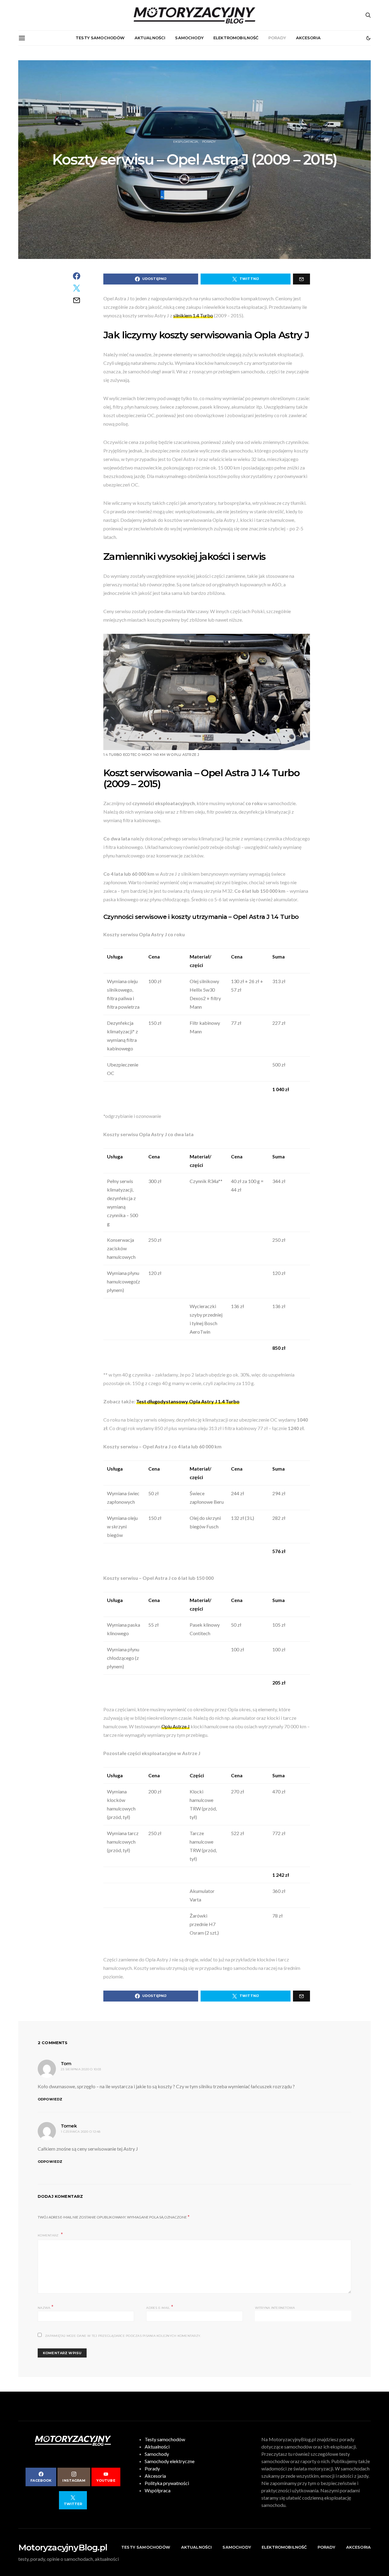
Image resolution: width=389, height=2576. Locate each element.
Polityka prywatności (167, 2483)
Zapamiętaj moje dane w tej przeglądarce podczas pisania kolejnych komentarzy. (123, 2336)
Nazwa (46, 2307)
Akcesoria (308, 38)
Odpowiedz (50, 2099)
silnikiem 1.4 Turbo (193, 315)
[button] (368, 38)
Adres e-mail (160, 2307)
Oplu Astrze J (176, 1726)
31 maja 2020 (184, 177)
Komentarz (49, 2235)
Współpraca (158, 2490)
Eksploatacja (186, 142)
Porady (277, 38)
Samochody (189, 38)
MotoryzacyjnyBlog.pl (63, 2547)
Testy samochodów (100, 38)
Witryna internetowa (275, 2308)
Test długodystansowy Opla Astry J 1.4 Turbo (188, 1401)
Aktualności (150, 38)
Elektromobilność (236, 38)
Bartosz (208, 177)
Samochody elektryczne (170, 2461)
